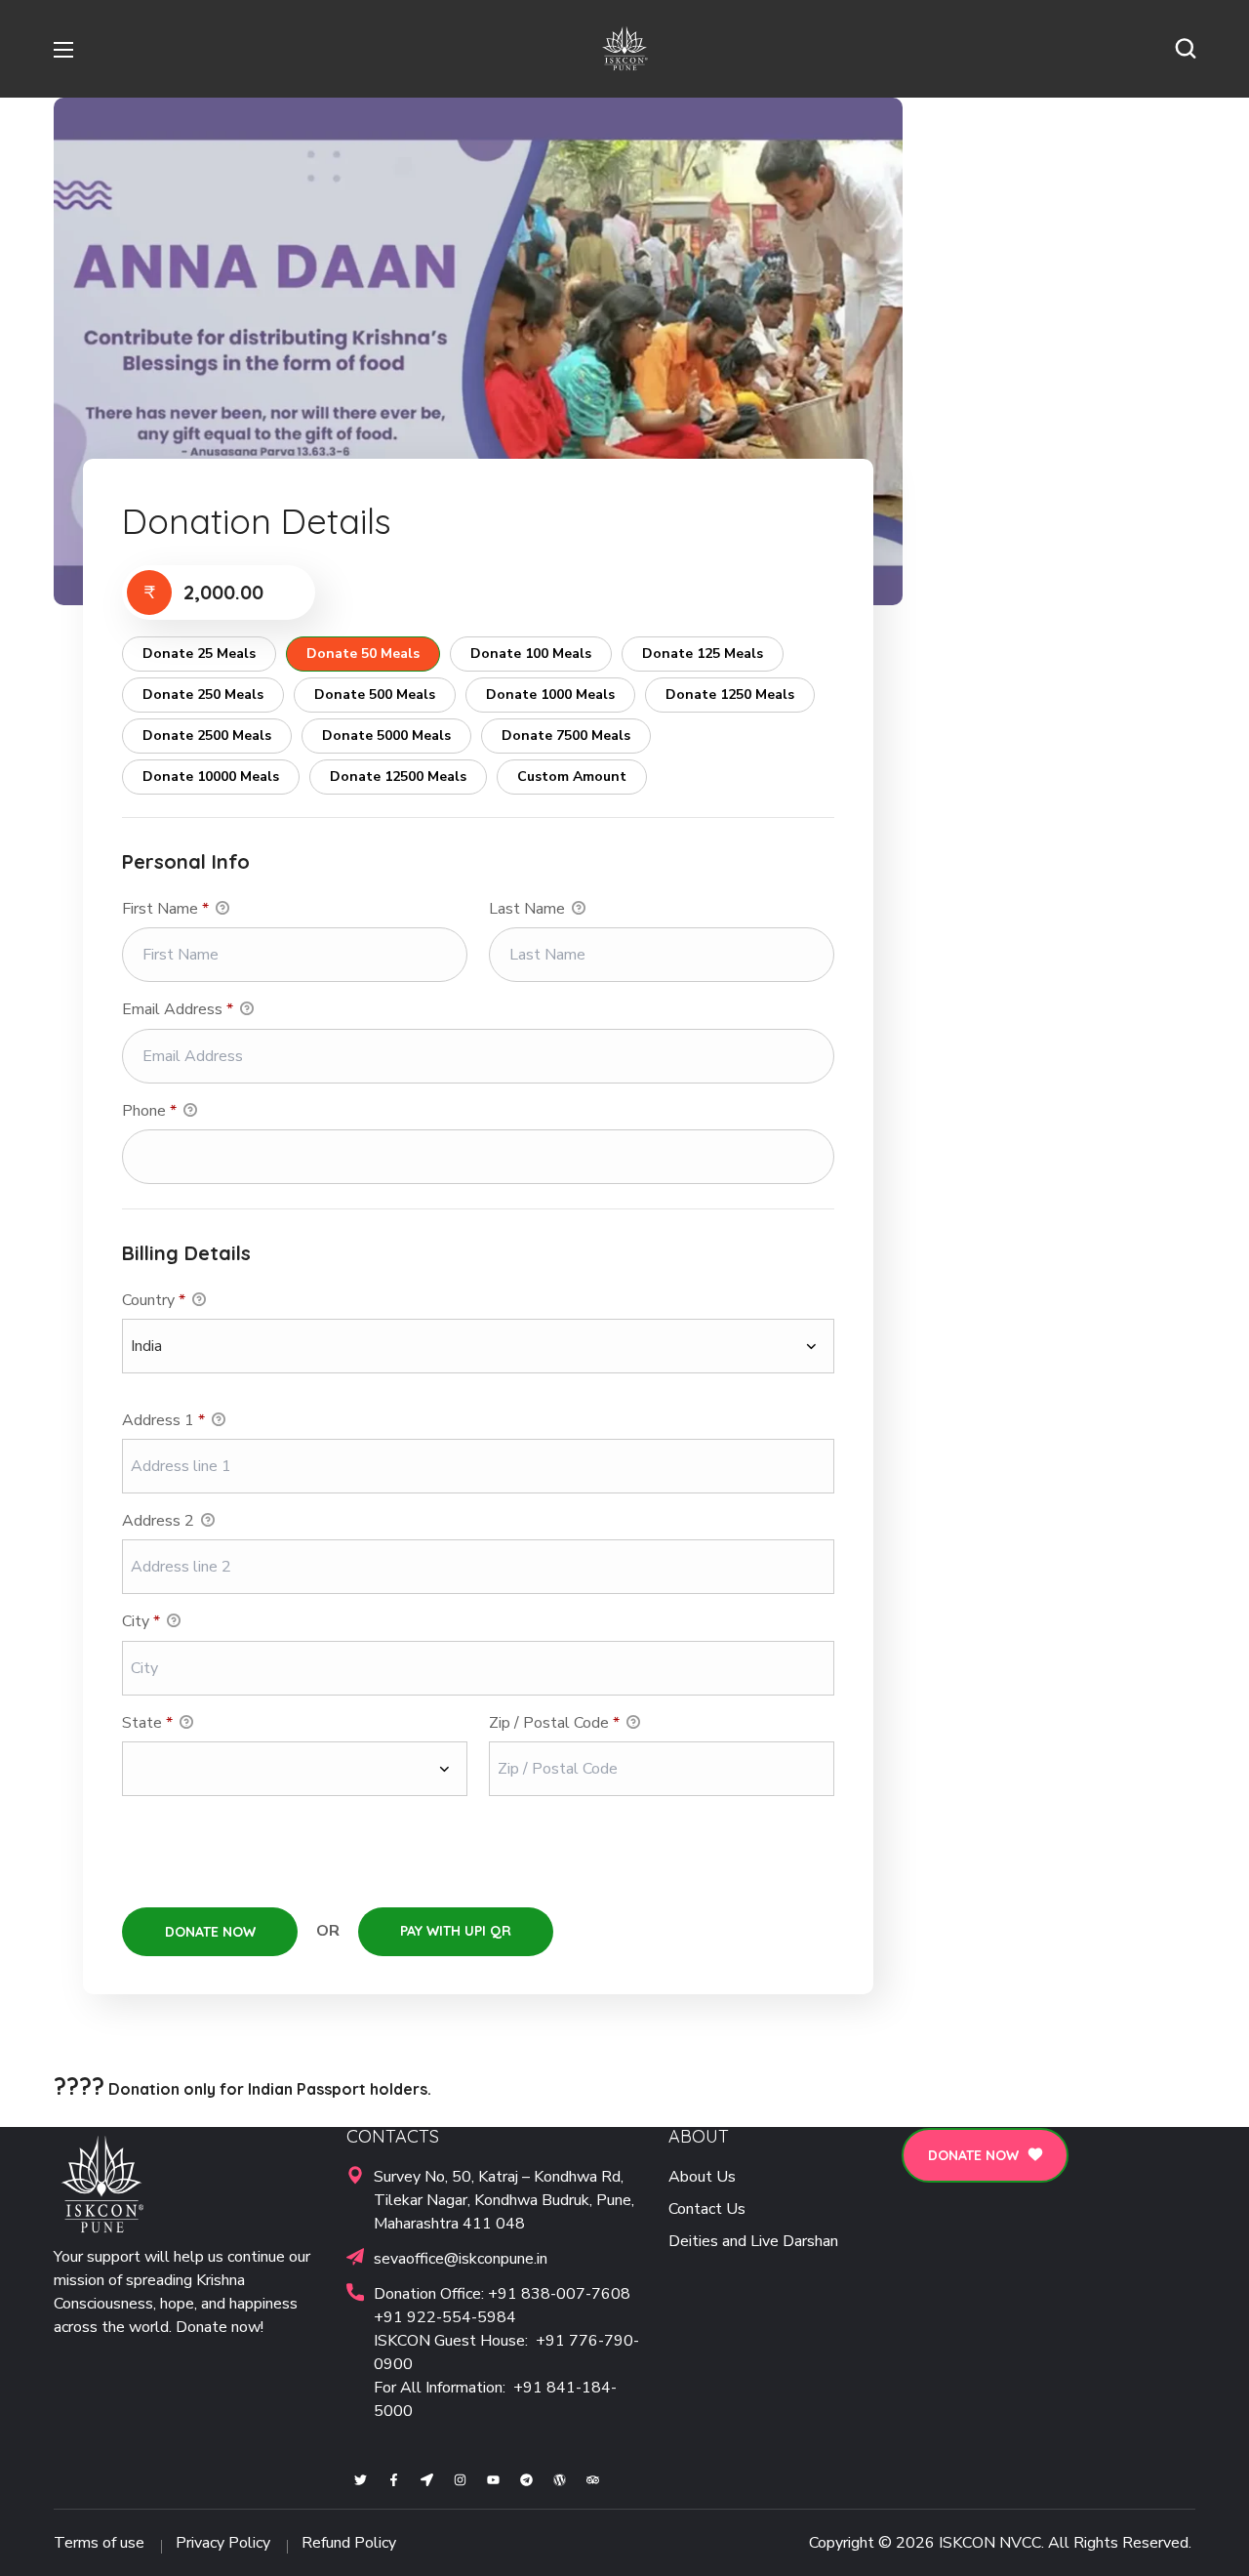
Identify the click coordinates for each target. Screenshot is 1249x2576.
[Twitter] (361, 2480)
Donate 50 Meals (363, 654)
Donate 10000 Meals (211, 777)
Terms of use (99, 2543)
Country (154, 1300)
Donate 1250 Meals (730, 695)
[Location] (427, 2480)
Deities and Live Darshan (753, 2241)
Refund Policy (349, 2543)
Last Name (529, 909)
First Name (165, 909)
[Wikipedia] (560, 2480)
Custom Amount (572, 777)
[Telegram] (526, 2480)
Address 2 (160, 1521)
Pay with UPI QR (456, 1931)
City (141, 1621)
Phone (149, 1111)
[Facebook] (394, 2480)
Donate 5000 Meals (386, 736)
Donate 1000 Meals (550, 695)
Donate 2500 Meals (207, 736)
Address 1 (163, 1420)
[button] (1186, 49)
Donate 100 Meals (531, 654)
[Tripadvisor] (593, 2480)
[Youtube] (493, 2480)
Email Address (178, 1009)
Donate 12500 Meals (398, 777)
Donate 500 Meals (375, 695)
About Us (702, 2177)
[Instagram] (460, 2480)
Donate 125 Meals (703, 654)
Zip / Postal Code (554, 1723)
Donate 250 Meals (203, 695)
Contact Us (707, 2209)
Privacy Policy (223, 2543)
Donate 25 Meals (199, 654)
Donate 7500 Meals (566, 736)
